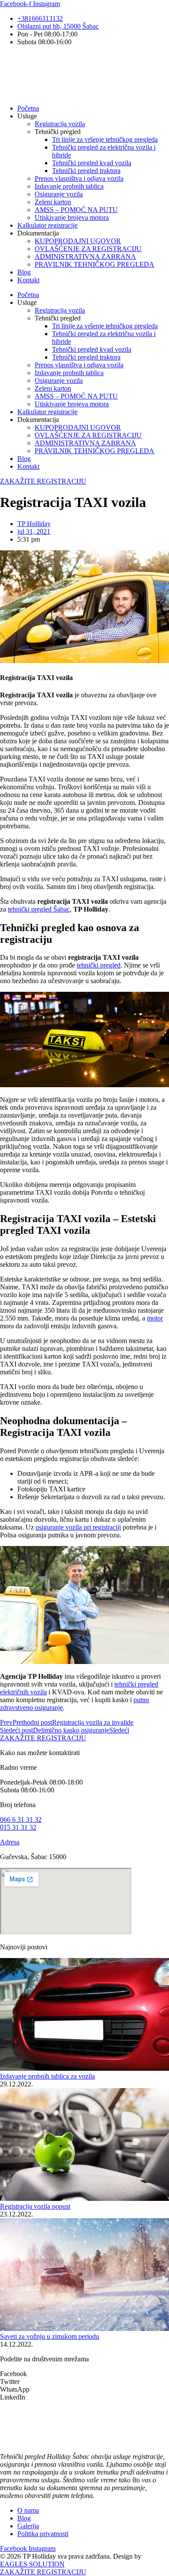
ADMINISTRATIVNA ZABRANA (85, 257)
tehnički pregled (99, 965)
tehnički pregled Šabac (39, 909)
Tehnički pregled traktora (86, 171)
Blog (24, 272)
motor (155, 1318)
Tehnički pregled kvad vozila (92, 163)
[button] (84, 2374)
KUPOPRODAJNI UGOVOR (78, 241)
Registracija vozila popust (35, 2206)
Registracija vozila (60, 124)
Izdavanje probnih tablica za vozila (47, 2076)
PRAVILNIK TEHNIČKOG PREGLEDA (94, 264)
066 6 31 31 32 (21, 1819)
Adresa (10, 1842)
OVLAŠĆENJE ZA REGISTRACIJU (88, 249)
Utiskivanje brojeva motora (72, 217)
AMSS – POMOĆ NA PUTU (76, 210)
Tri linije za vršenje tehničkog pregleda (105, 139)
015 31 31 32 (18, 1827)
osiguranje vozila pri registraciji (78, 1527)
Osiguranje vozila (59, 194)
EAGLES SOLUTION (32, 2564)
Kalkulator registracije (47, 225)
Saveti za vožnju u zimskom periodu (50, 2336)
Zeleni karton (53, 202)
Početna (28, 108)
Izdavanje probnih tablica (69, 186)
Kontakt (28, 280)
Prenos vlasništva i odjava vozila (79, 178)
